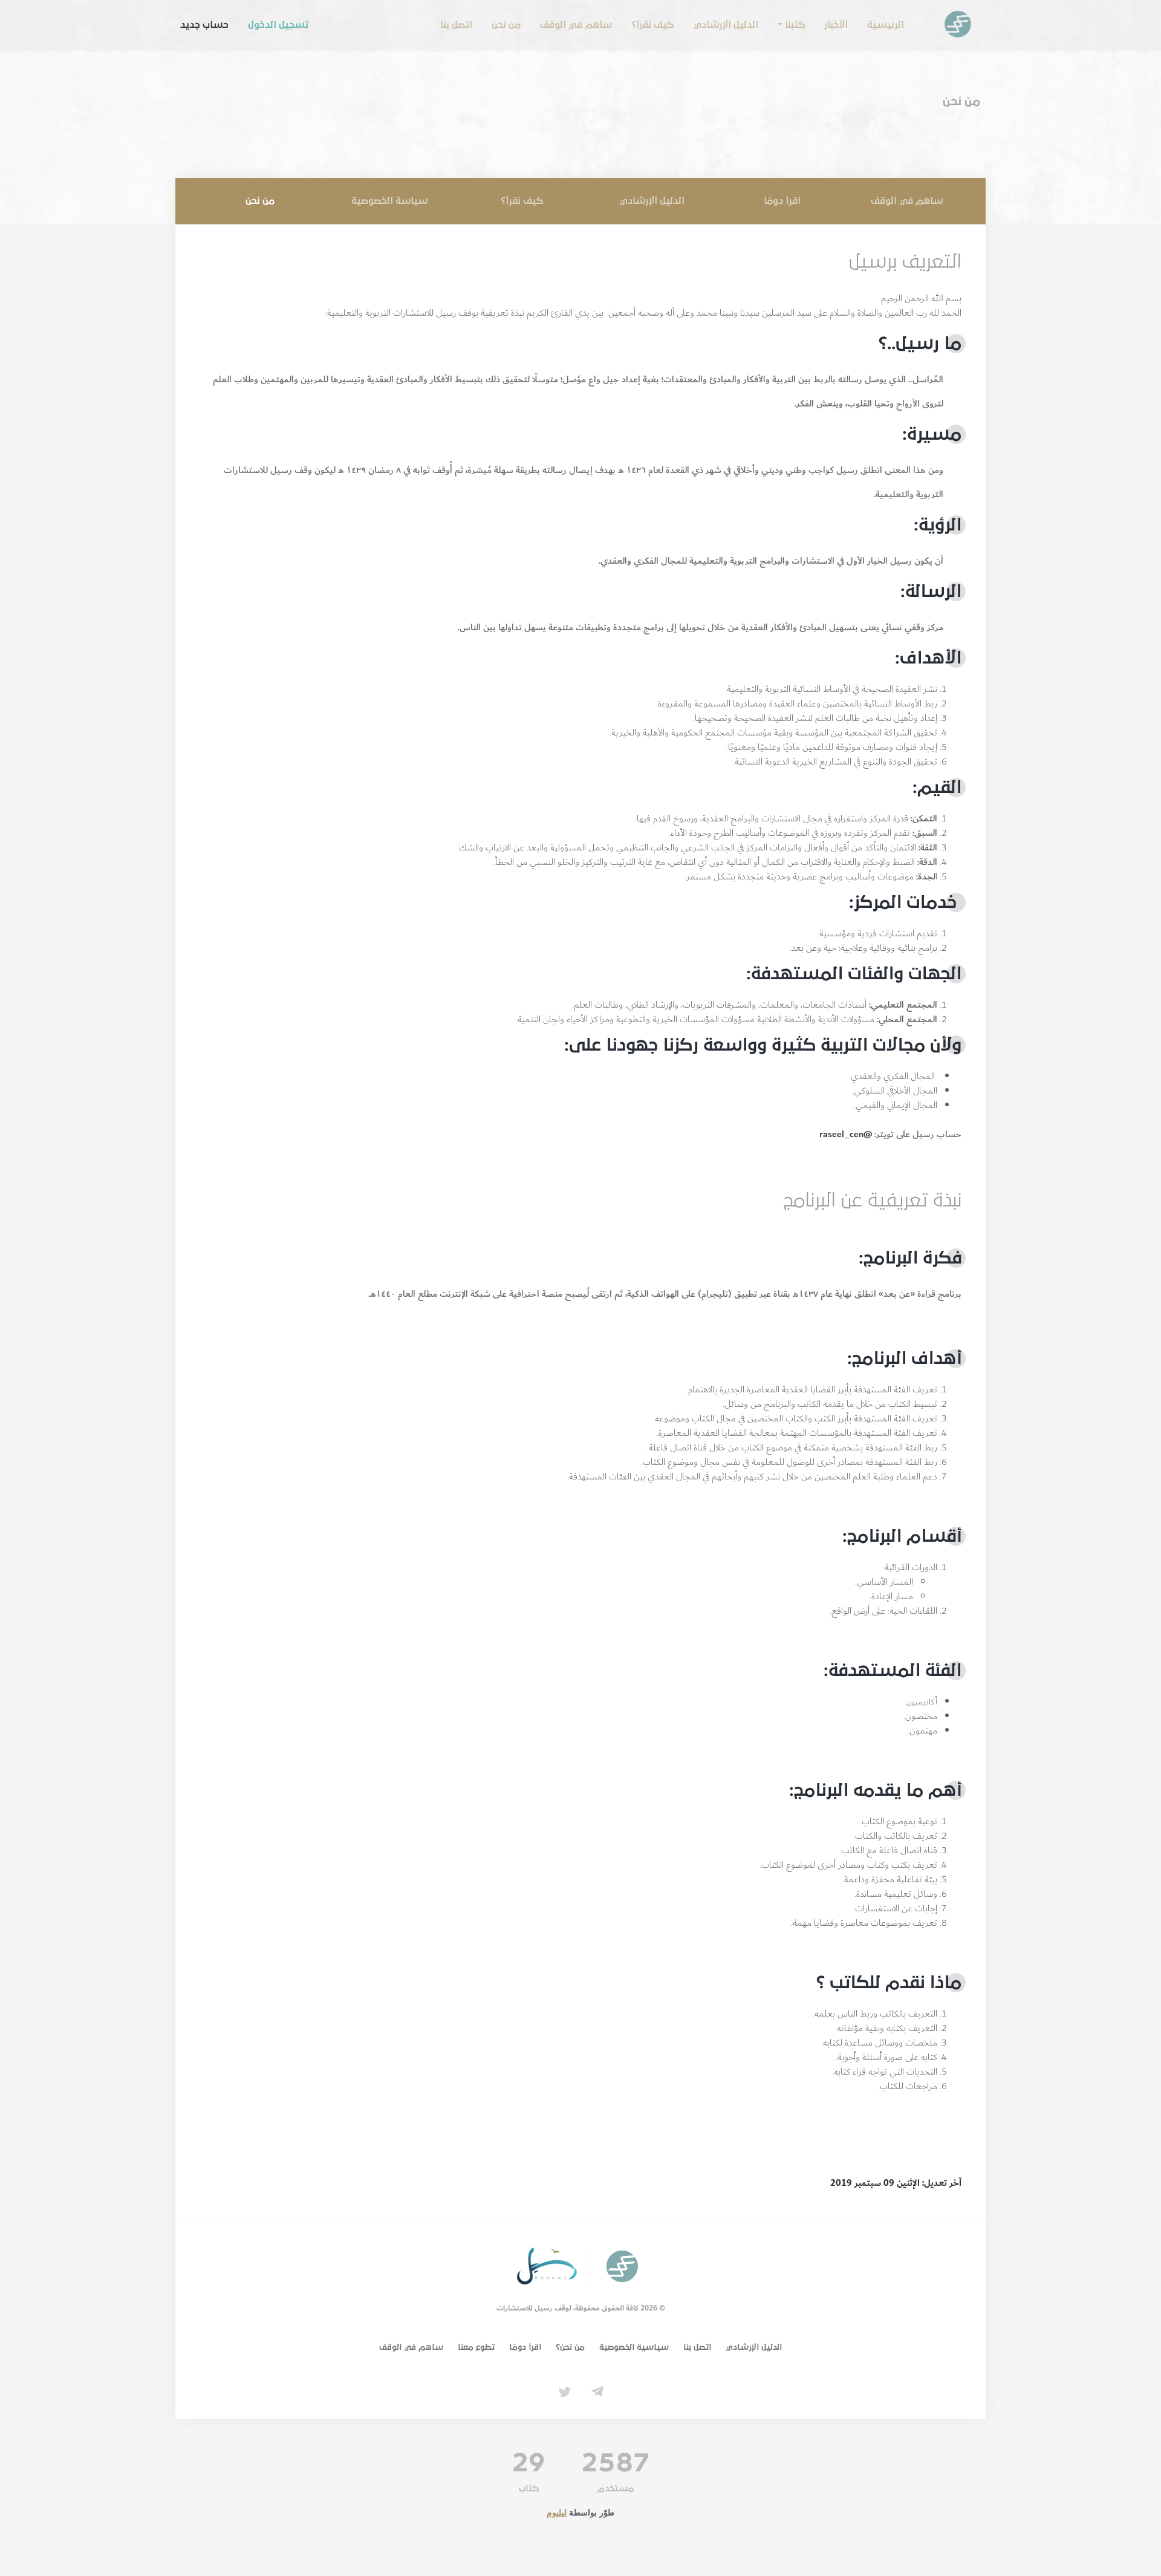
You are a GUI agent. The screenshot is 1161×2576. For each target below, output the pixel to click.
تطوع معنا (476, 2347)
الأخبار (836, 25)
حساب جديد (204, 25)
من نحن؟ (570, 2347)
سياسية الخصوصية (634, 2347)
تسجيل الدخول (278, 25)
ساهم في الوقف (576, 25)
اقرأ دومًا (782, 201)
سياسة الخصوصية (389, 201)
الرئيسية (886, 25)
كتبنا (795, 25)
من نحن (506, 25)
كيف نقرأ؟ (652, 25)
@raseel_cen (846, 1134)
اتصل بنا (456, 25)
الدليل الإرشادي (726, 25)
